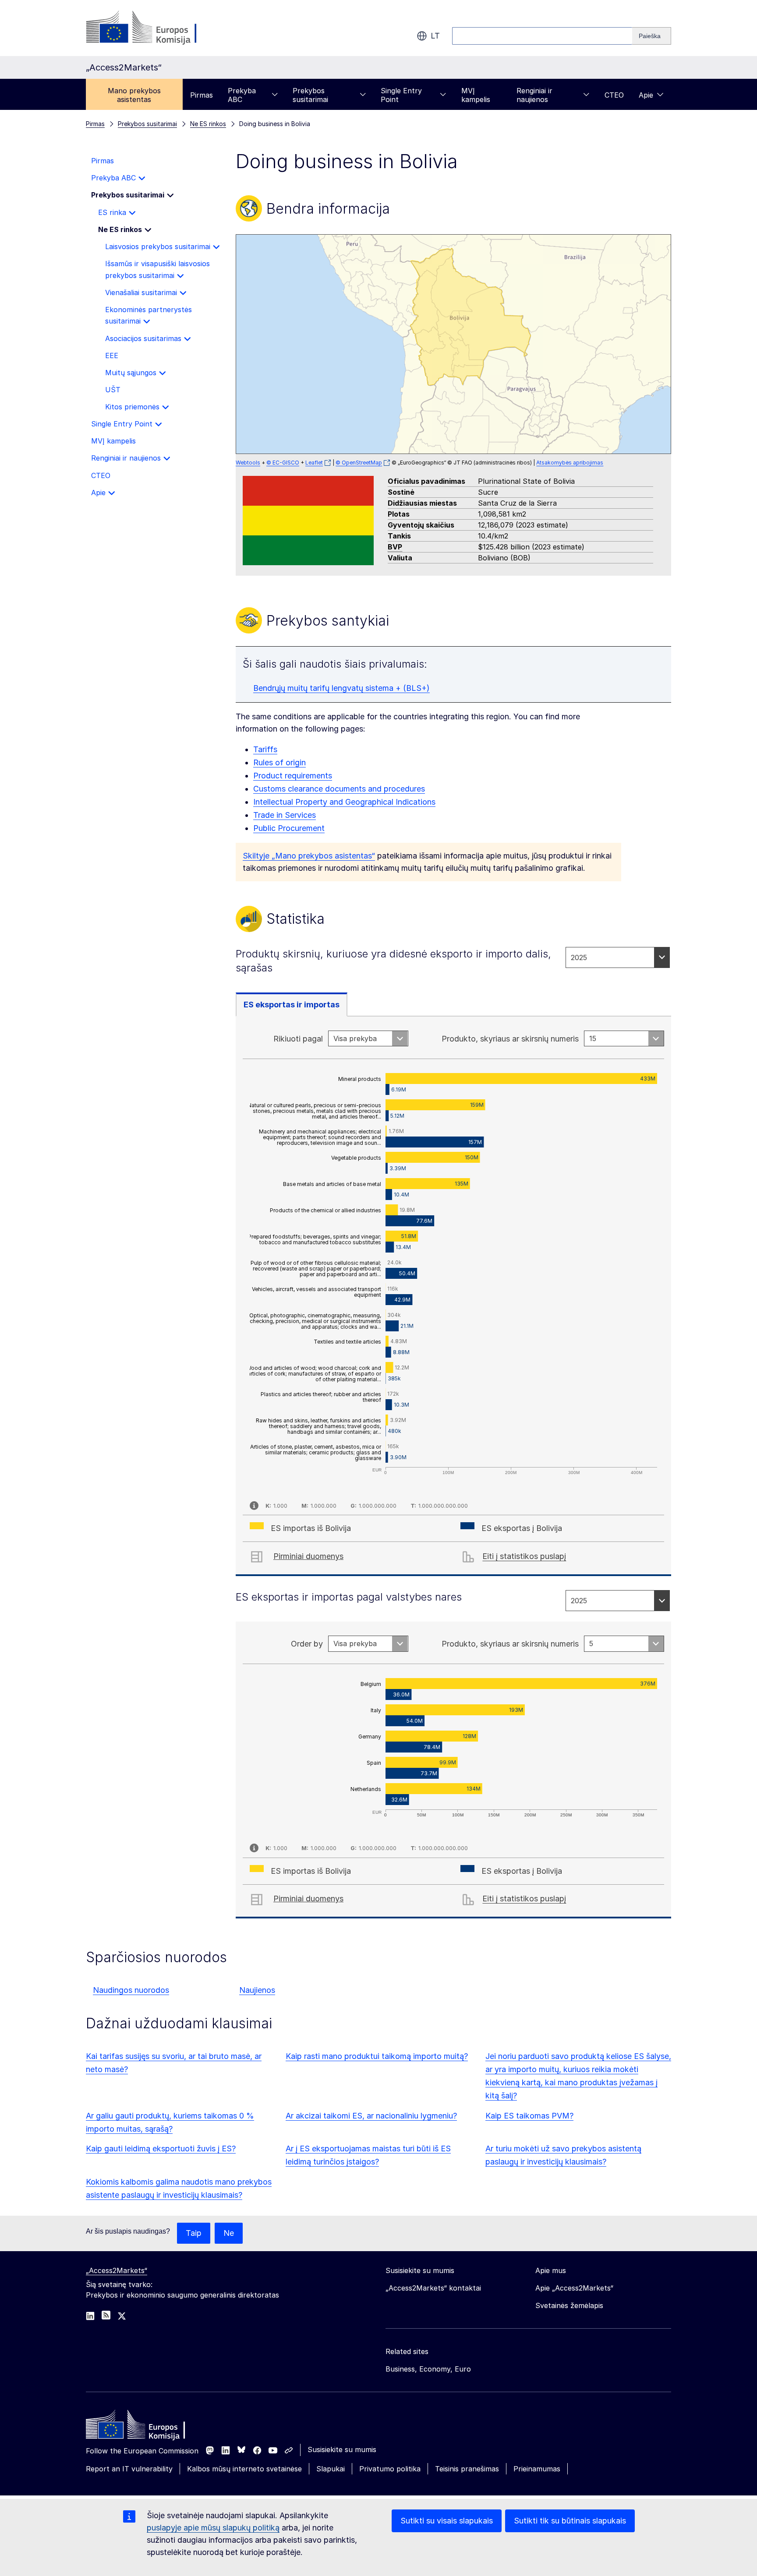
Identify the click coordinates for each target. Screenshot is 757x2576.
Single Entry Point (401, 95)
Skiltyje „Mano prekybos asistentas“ (309, 856)
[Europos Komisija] (157, 28)
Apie (646, 95)
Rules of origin (279, 762)
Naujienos (257, 1990)
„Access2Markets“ (117, 2270)
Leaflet (314, 463)
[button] (470, 317)
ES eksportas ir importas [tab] (292, 1005)
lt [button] (435, 36)
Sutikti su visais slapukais (447, 2521)
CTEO (614, 95)
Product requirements (293, 776)
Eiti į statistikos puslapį (524, 1556)
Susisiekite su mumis (342, 2449)
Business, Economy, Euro (428, 2369)
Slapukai (331, 2469)
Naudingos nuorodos (131, 1990)
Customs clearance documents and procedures (339, 789)
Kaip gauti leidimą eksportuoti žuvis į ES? (161, 2148)
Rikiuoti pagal (298, 1039)
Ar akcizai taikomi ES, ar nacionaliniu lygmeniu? (371, 2116)
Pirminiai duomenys (308, 1556)
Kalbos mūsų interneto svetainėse (244, 2469)
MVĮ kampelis (476, 95)
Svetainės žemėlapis (569, 2305)
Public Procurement (289, 828)
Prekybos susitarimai (310, 95)
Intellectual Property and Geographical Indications (344, 802)
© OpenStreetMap (359, 463)
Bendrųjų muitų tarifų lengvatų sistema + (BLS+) (341, 688)
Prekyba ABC (242, 95)
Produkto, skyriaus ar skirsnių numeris (510, 1039)
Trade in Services (285, 815)
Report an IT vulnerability (129, 2469)
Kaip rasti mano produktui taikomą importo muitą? (377, 2056)
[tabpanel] (453, 1296)
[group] (453, 344)
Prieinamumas (537, 2469)
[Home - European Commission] (149, 2427)
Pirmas (202, 95)
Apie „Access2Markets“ (574, 2288)
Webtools (248, 463)
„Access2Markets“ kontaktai (433, 2288)
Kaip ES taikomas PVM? (529, 2116)
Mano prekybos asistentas (134, 95)
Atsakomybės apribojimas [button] (570, 463)
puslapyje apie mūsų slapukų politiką (213, 2528)
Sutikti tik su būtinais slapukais (570, 2521)
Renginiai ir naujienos (534, 95)
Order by (307, 1644)
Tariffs (265, 749)
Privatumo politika (390, 2469)
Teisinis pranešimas (467, 2469)
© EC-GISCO (283, 463)
